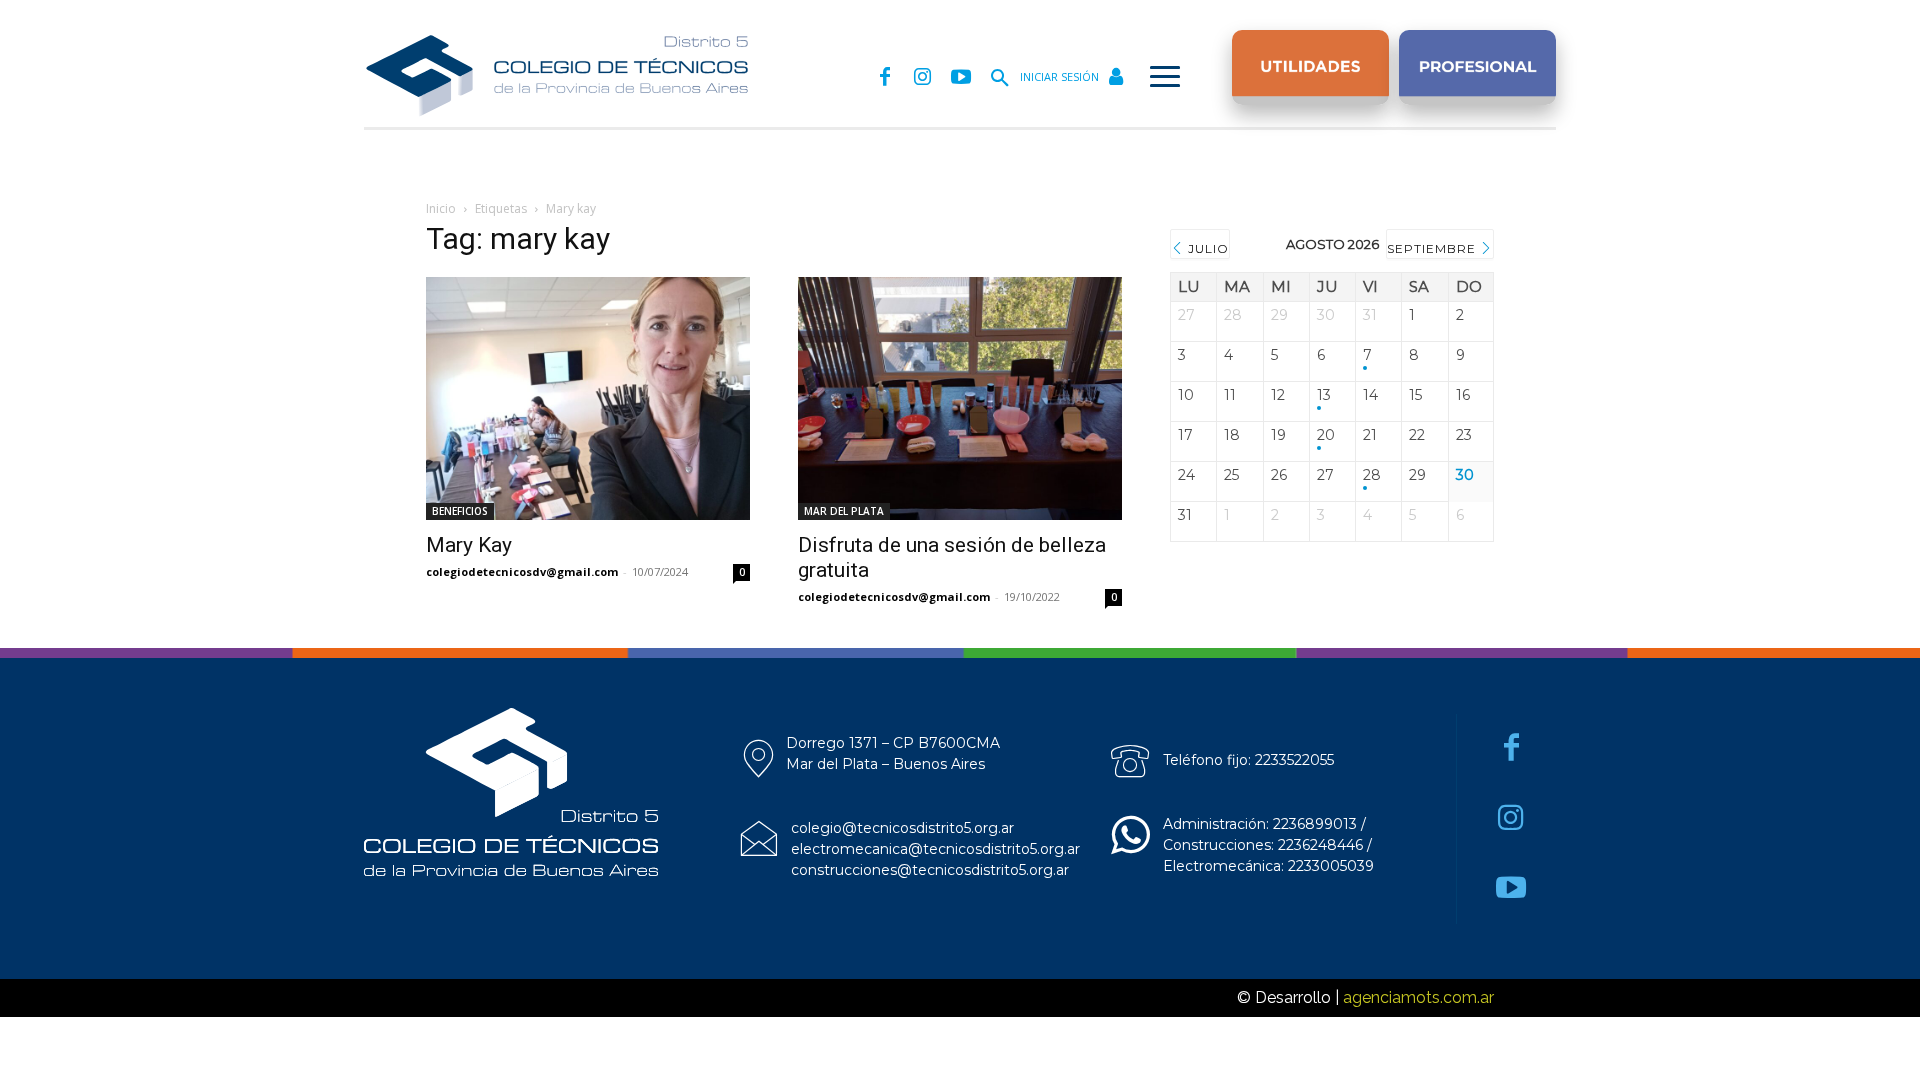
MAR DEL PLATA (844, 511)
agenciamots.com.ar (1418, 997)
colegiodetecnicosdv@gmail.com (522, 571)
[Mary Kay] (588, 398)
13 (1324, 395)
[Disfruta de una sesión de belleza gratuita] (960, 398)
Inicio (441, 208)
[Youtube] (961, 78)
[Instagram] (923, 78)
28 (1372, 475)
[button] (1000, 79)
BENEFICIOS (460, 511)
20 (1326, 435)
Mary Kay (469, 545)
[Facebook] (885, 78)
